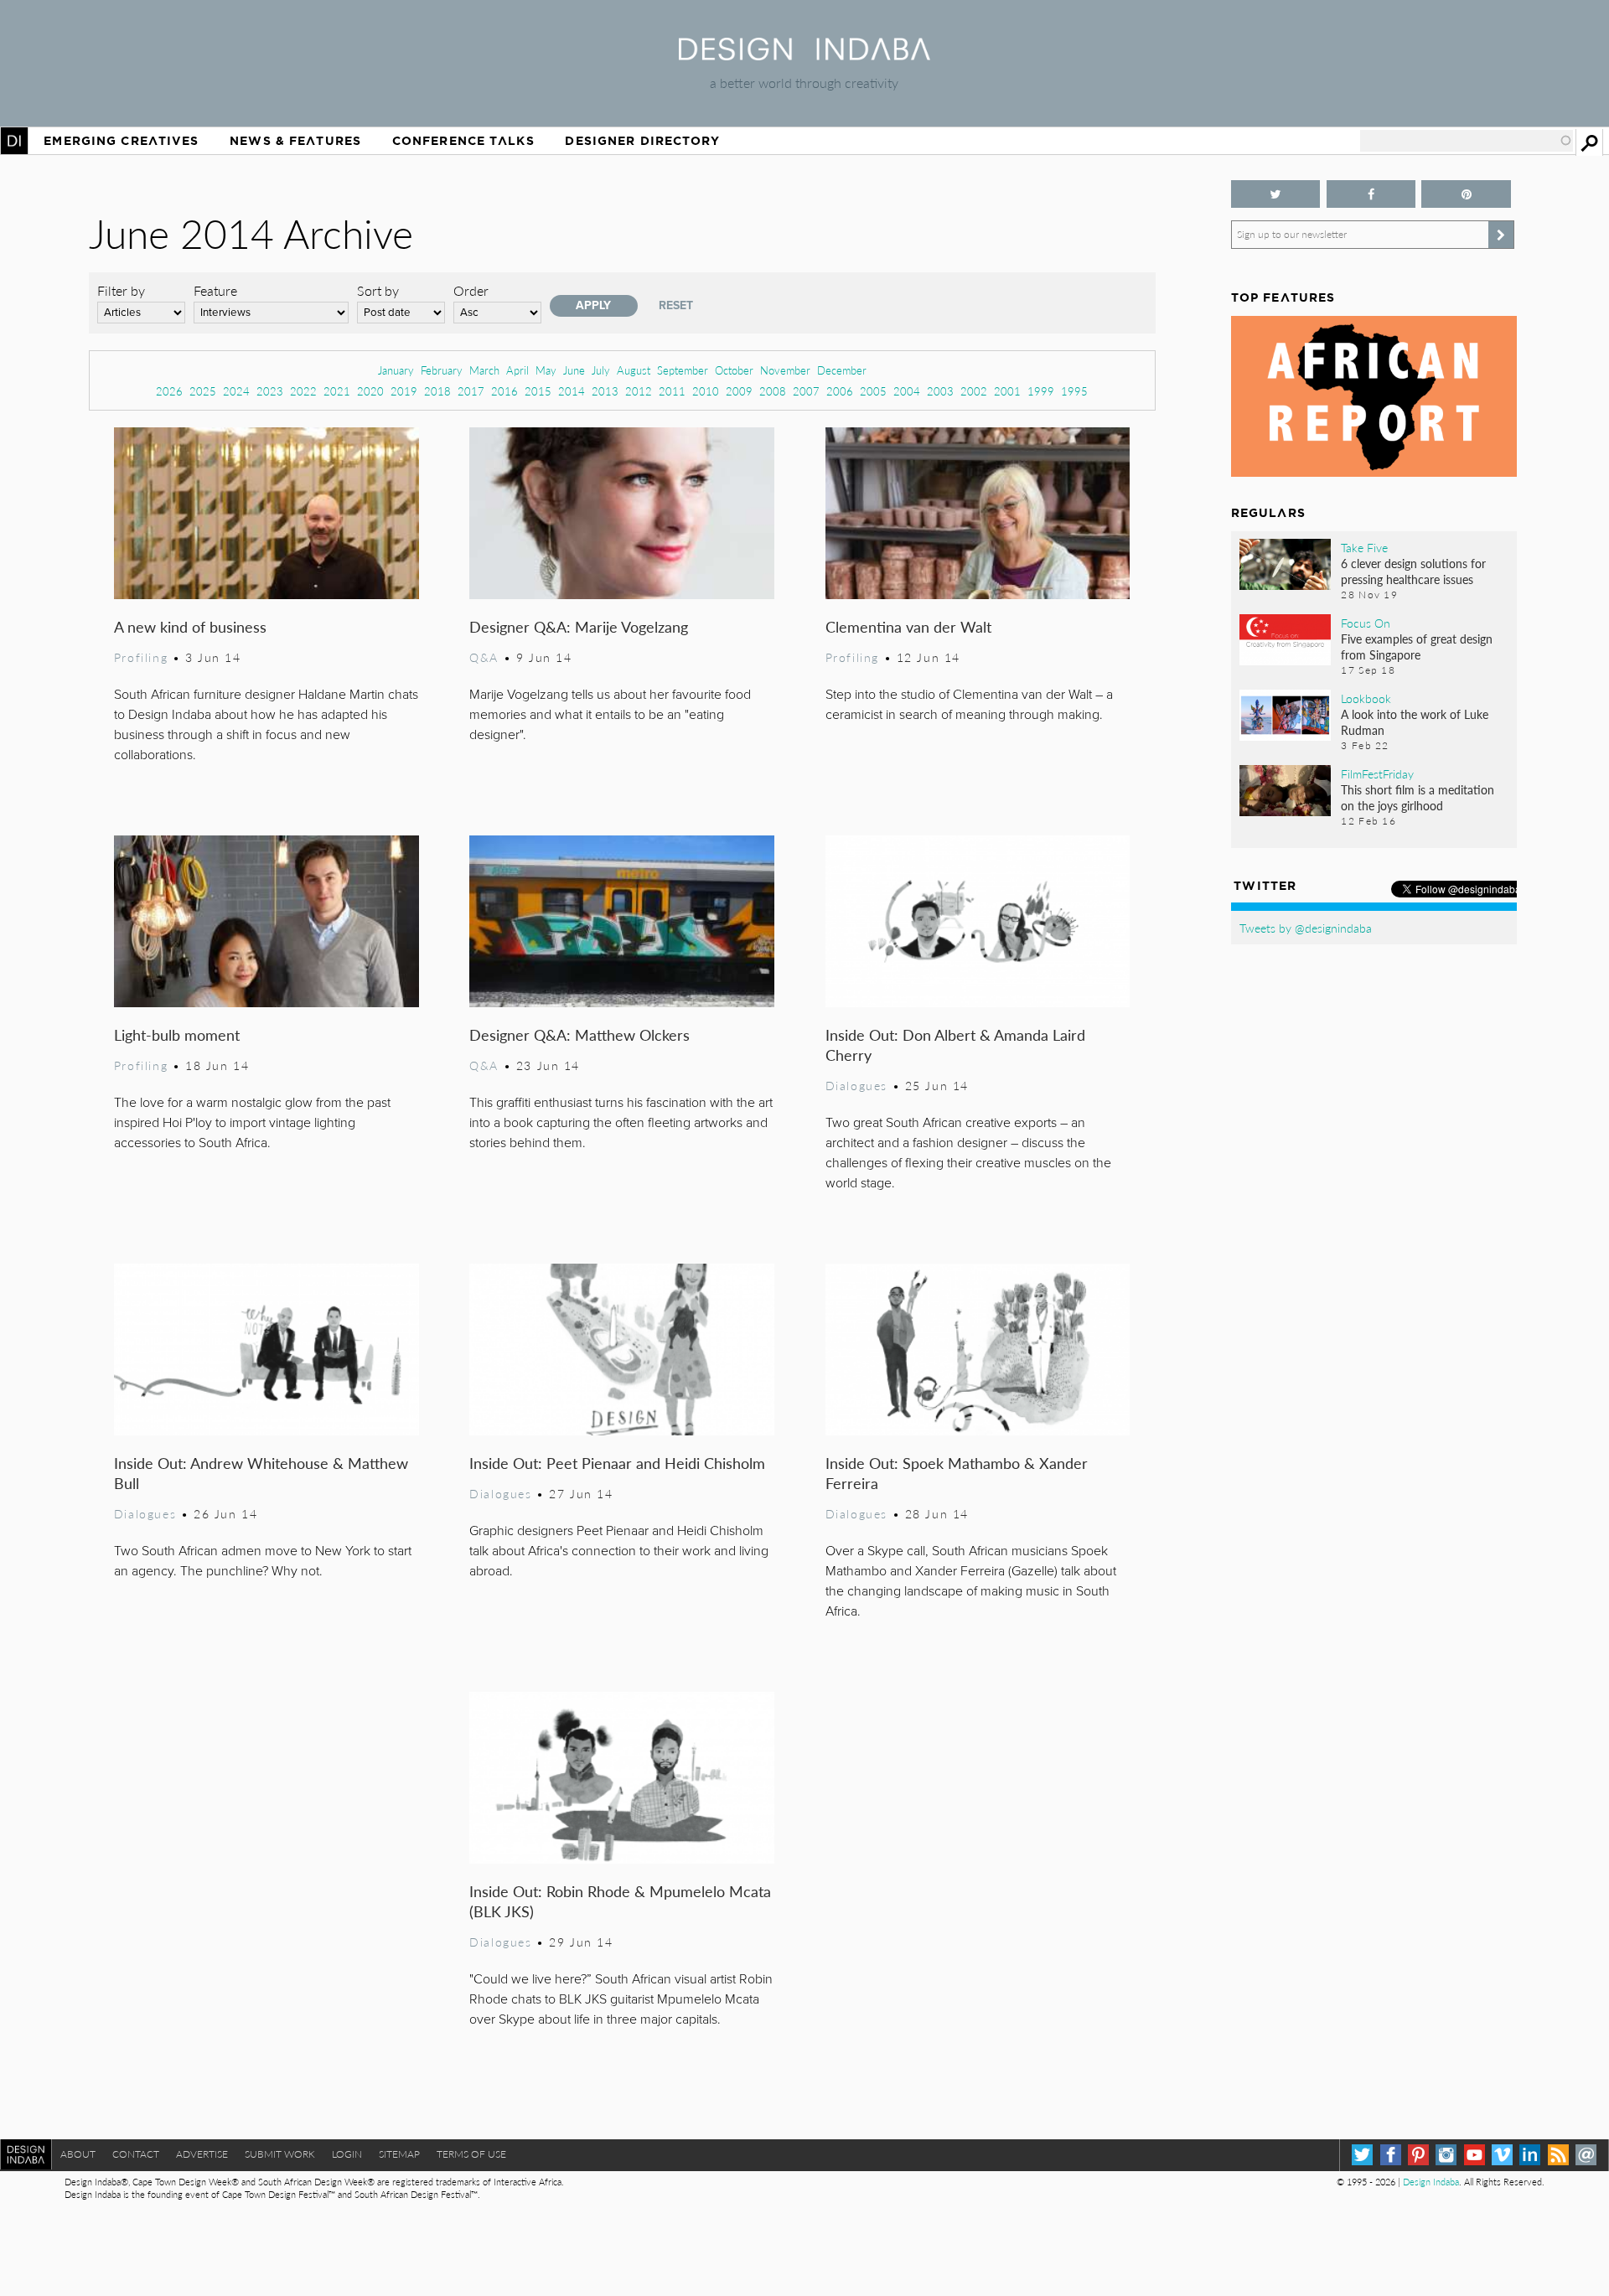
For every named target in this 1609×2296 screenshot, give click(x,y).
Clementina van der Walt (908, 626)
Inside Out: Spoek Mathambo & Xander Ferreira (957, 1473)
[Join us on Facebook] (1371, 194)
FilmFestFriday (1377, 773)
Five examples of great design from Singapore (1417, 646)
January (396, 370)
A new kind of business (190, 626)
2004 (907, 391)
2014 (572, 391)
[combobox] (1467, 141)
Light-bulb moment (177, 1034)
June (574, 370)
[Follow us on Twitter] (1276, 194)
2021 (337, 391)
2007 (806, 391)
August (634, 370)
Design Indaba (1431, 2182)
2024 (236, 391)
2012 (639, 391)
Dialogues (856, 1085)
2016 (504, 391)
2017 (471, 391)
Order (471, 290)
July (601, 370)
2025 (203, 391)
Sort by (378, 290)
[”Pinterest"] (1466, 194)
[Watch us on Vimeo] (1502, 2155)
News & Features (295, 141)
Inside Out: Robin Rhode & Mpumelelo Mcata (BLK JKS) (620, 1901)
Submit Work (280, 2154)
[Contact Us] (1586, 2155)
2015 (538, 391)
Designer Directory (642, 141)
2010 (706, 391)
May (546, 370)
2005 (873, 391)
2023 (270, 391)
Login (347, 2154)
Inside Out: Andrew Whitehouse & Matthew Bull (261, 1473)
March (484, 370)
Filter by (121, 290)
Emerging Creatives (121, 141)
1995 (1074, 391)
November (785, 370)
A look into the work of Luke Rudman (1415, 722)
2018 (437, 391)
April (517, 370)
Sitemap (399, 2154)
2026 (169, 391)
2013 (605, 391)
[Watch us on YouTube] (1474, 2155)
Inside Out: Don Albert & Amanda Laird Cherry (955, 1045)
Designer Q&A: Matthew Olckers (579, 1034)
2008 (773, 391)
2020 (370, 391)
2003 (940, 391)
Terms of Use (471, 2154)
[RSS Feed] (1558, 2155)
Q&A (484, 657)
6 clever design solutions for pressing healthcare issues (1413, 571)
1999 (1041, 391)
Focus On (1366, 623)
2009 (739, 391)
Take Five (1364, 547)
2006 (840, 391)
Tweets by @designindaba (1306, 928)
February (442, 370)
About (78, 2154)
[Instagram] (1446, 2155)
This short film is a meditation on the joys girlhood (1418, 797)
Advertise (202, 2154)
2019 (404, 391)
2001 (1007, 391)
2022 (303, 391)
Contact (136, 2154)
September (683, 370)
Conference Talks (463, 141)
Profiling (141, 657)
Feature (215, 290)
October (734, 370)
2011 (672, 391)
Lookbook (1366, 698)
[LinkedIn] (1530, 2155)
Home (14, 141)
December (842, 370)
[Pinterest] (1418, 2155)
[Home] (804, 55)
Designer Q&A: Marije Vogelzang (579, 626)
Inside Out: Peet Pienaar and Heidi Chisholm (617, 1463)
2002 (974, 391)
